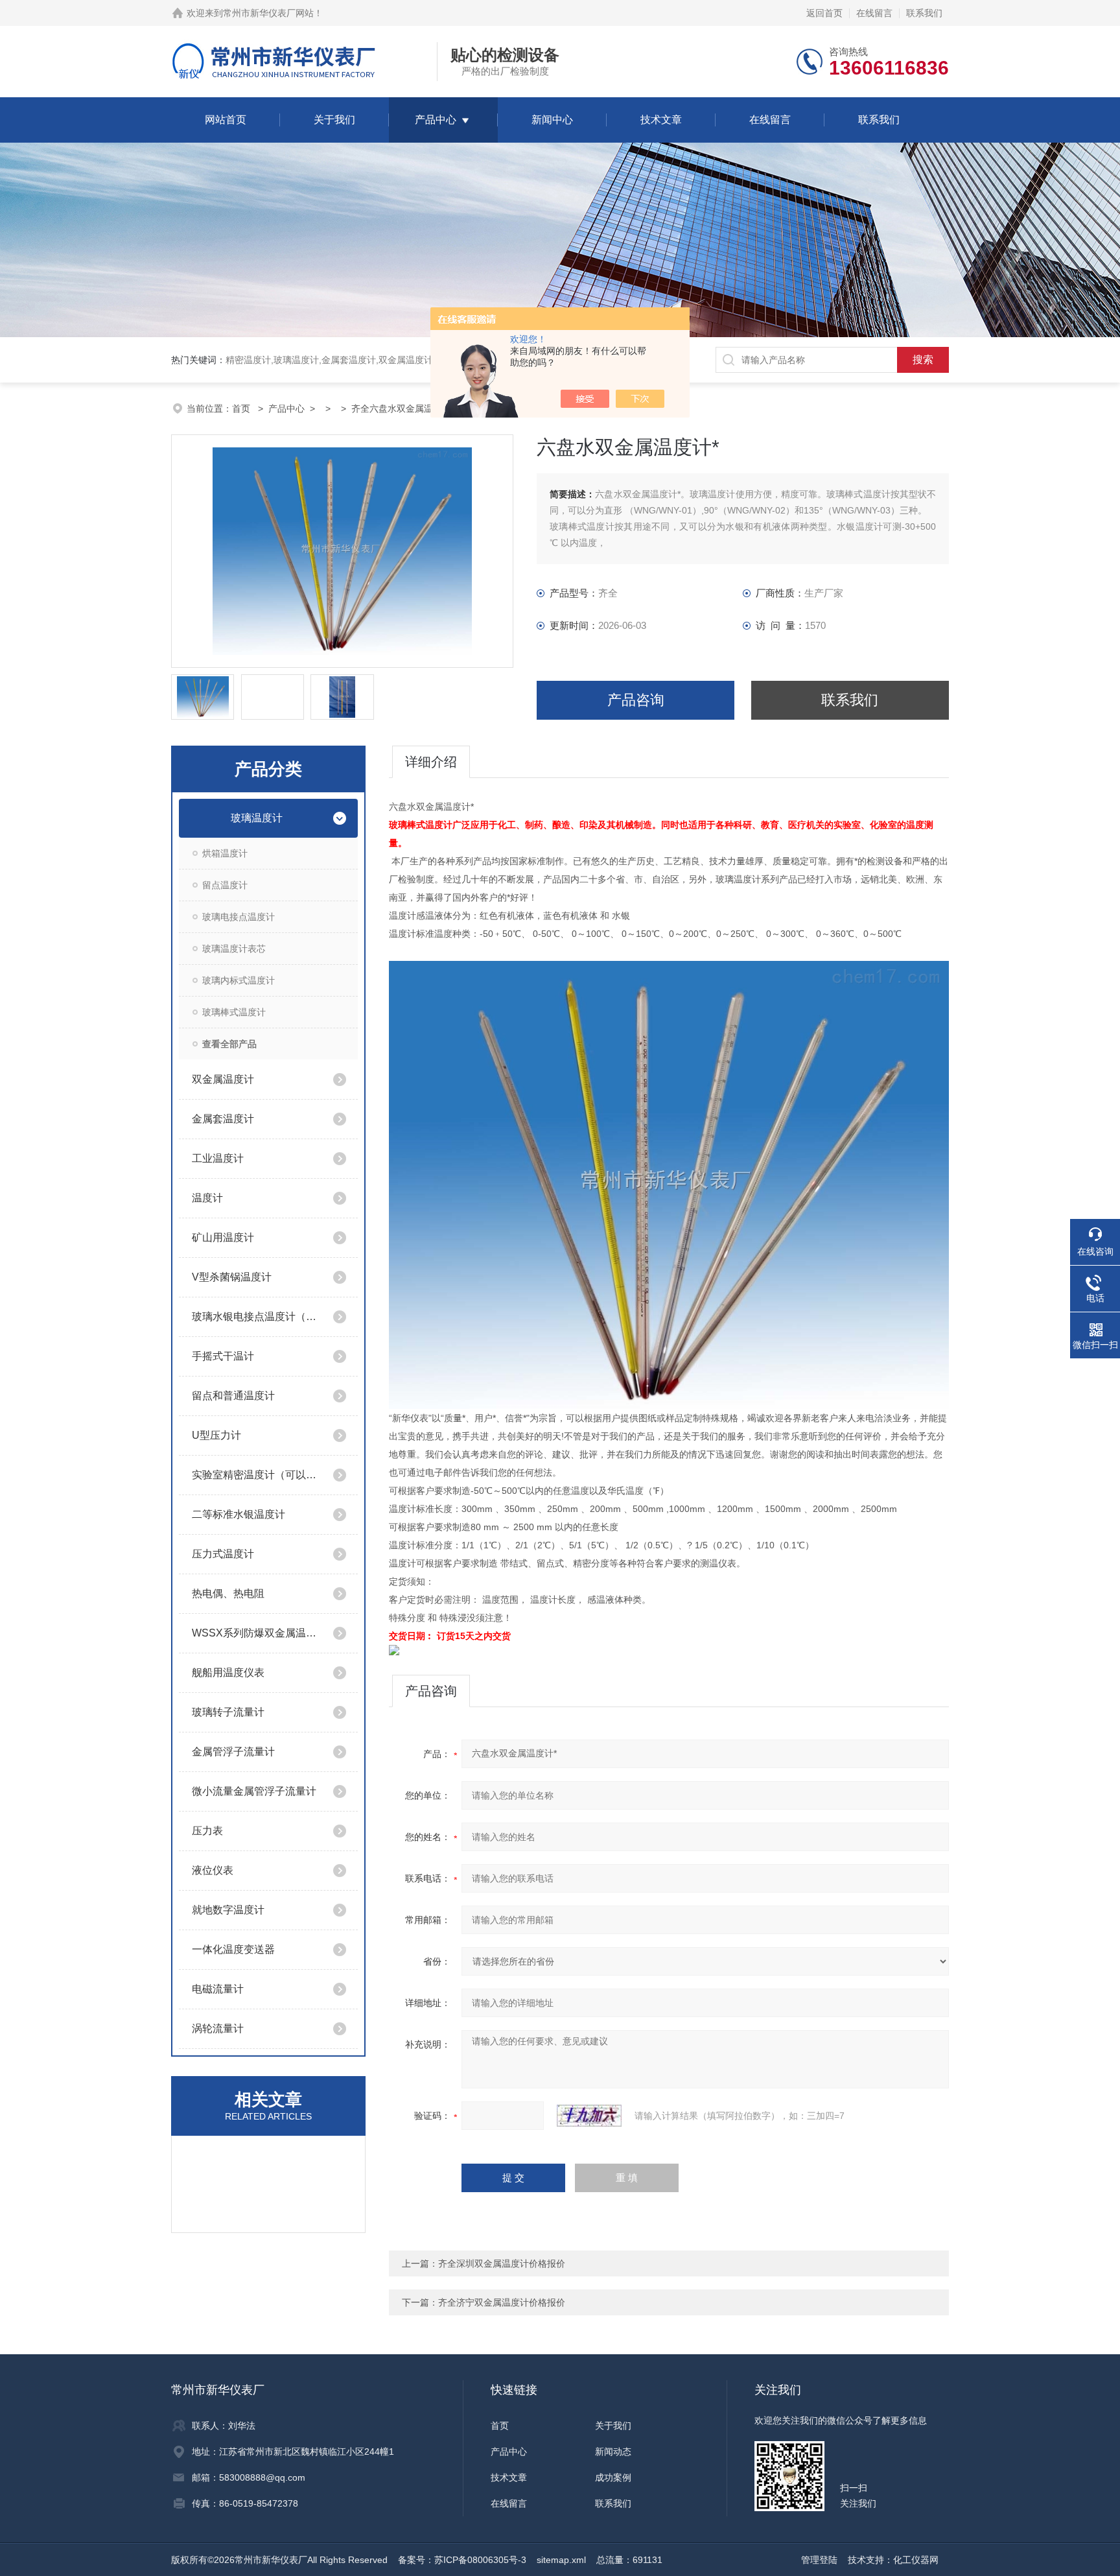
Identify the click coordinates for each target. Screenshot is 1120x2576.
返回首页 (824, 13)
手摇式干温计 (223, 1356)
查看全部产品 (229, 1044)
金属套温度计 (223, 1119)
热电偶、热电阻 (228, 1593)
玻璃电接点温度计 (239, 917)
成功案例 (613, 2477)
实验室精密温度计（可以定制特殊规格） (257, 1475)
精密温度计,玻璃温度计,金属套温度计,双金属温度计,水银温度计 (353, 360)
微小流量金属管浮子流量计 (254, 1791)
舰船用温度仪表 (228, 1672)
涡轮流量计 (218, 2028)
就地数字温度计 (228, 1910)
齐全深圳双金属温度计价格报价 (502, 2263)
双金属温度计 (223, 1079)
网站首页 (226, 120)
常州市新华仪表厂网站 (268, 13)
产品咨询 (636, 700)
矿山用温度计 (223, 1237)
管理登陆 (819, 2560)
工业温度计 (218, 1158)
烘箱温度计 (225, 853)
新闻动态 (613, 2452)
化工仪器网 (916, 2560)
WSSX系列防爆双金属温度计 (257, 1633)
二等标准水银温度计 (239, 1514)
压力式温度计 (223, 1554)
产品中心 (436, 120)
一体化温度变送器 (233, 1949)
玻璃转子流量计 (228, 1712)
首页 (242, 408)
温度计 (207, 1198)
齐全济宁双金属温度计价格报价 (502, 2302)
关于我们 (334, 120)
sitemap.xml (561, 2560)
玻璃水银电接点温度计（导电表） (257, 1317)
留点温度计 (225, 885)
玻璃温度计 (257, 818)
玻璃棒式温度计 (234, 1012)
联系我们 (924, 13)
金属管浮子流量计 (233, 1752)
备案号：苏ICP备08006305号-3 (462, 2560)
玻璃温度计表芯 (234, 949)
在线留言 (874, 13)
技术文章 (661, 120)
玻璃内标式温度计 (239, 980)
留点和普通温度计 (233, 1396)
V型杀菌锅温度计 (232, 1277)
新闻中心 (552, 120)
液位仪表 (213, 1870)
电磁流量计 (218, 1989)
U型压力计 (216, 1435)
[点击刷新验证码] (589, 2116)
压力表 (207, 1831)
